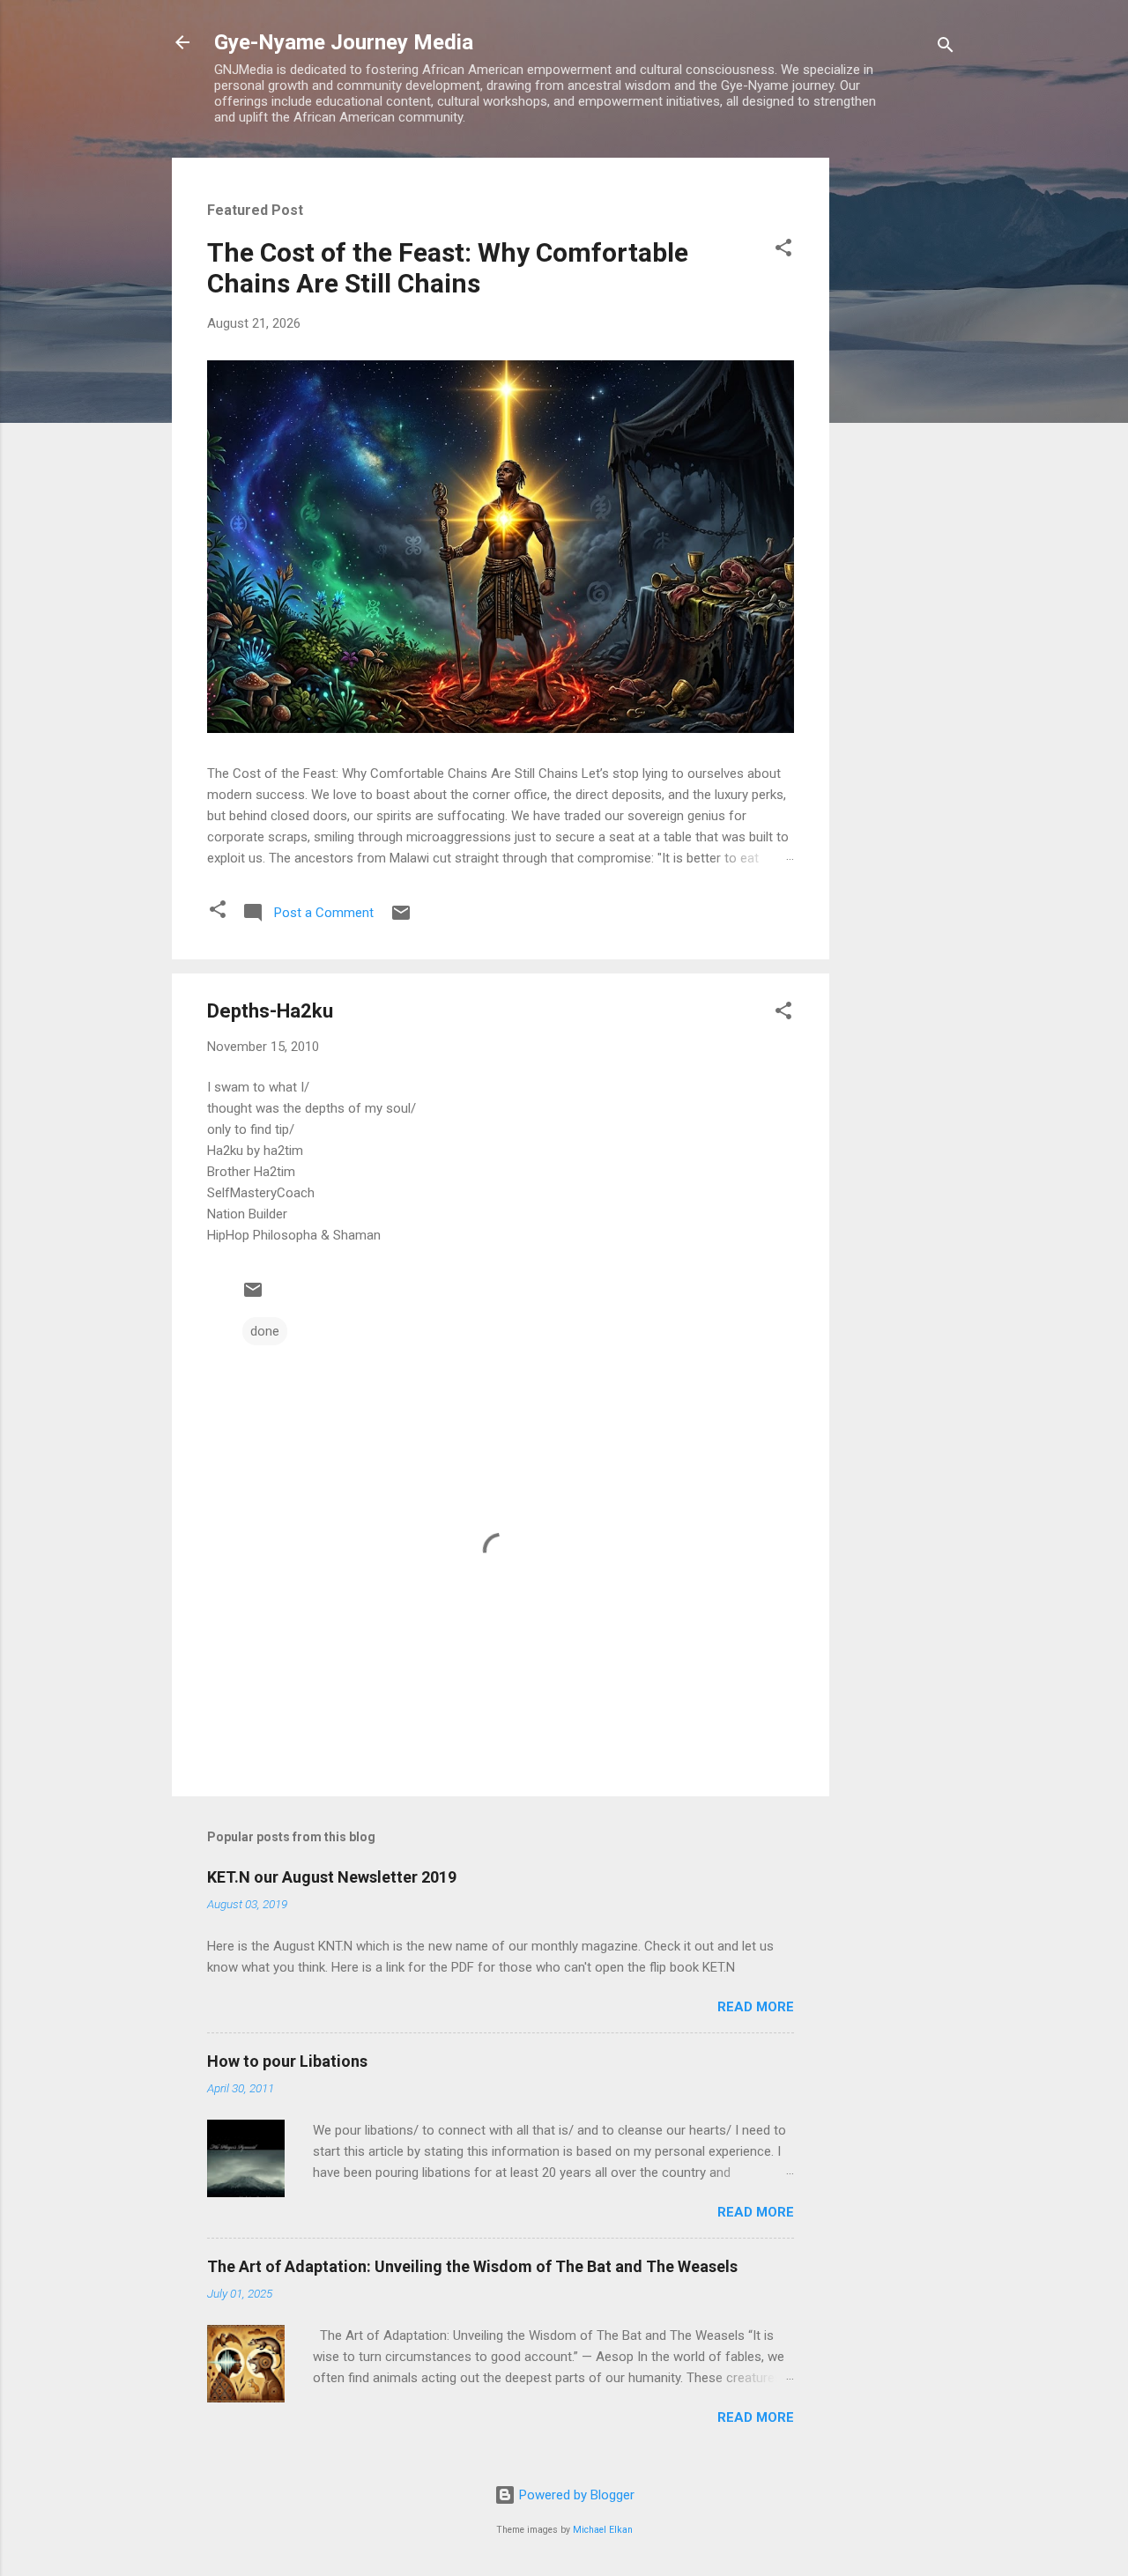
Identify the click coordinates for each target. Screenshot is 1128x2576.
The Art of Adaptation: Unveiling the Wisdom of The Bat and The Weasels (472, 2266)
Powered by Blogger (575, 2495)
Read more (756, 2007)
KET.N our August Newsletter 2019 (332, 1877)
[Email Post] (401, 919)
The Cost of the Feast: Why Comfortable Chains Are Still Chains (448, 268)
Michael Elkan (603, 2530)
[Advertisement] (900, 422)
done (265, 1331)
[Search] (946, 48)
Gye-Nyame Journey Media (344, 42)
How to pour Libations (287, 2061)
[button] (783, 251)
